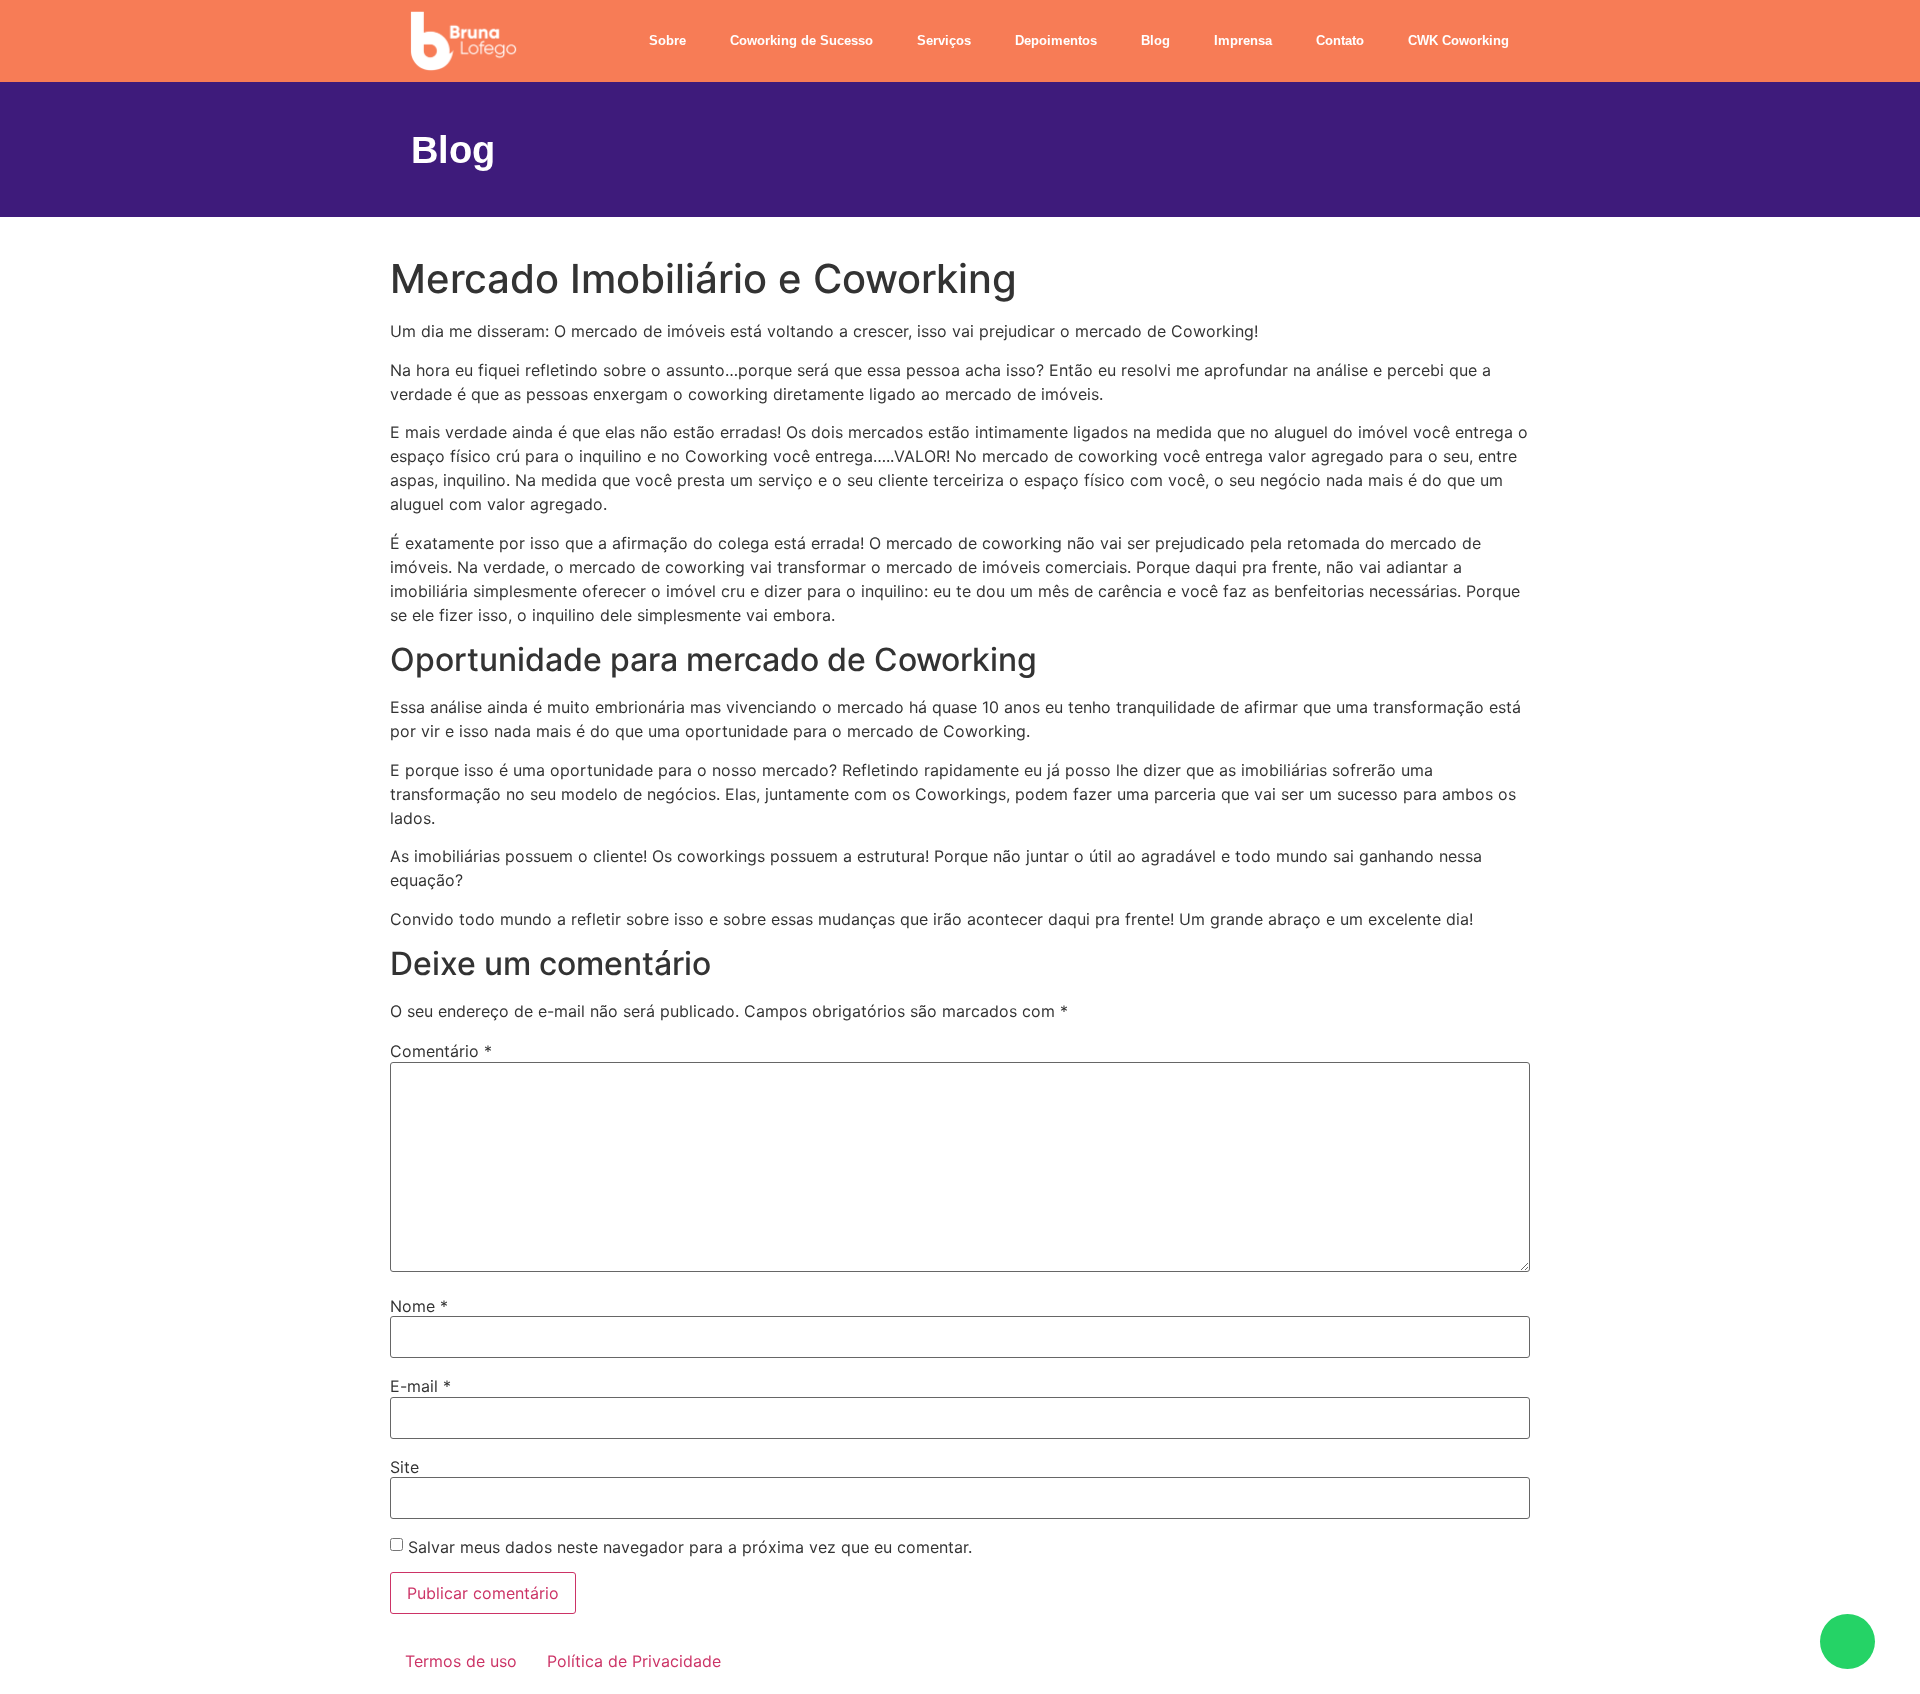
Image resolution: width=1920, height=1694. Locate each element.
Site (404, 1467)
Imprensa (1243, 40)
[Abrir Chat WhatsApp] (1847, 1641)
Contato (1340, 40)
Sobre (667, 40)
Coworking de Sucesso (801, 40)
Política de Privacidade (634, 1661)
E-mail (420, 1386)
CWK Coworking (1458, 40)
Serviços (944, 40)
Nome (419, 1306)
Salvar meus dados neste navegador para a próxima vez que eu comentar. (690, 1547)
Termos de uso (461, 1661)
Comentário (441, 1051)
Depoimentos (1056, 40)
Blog (1155, 40)
